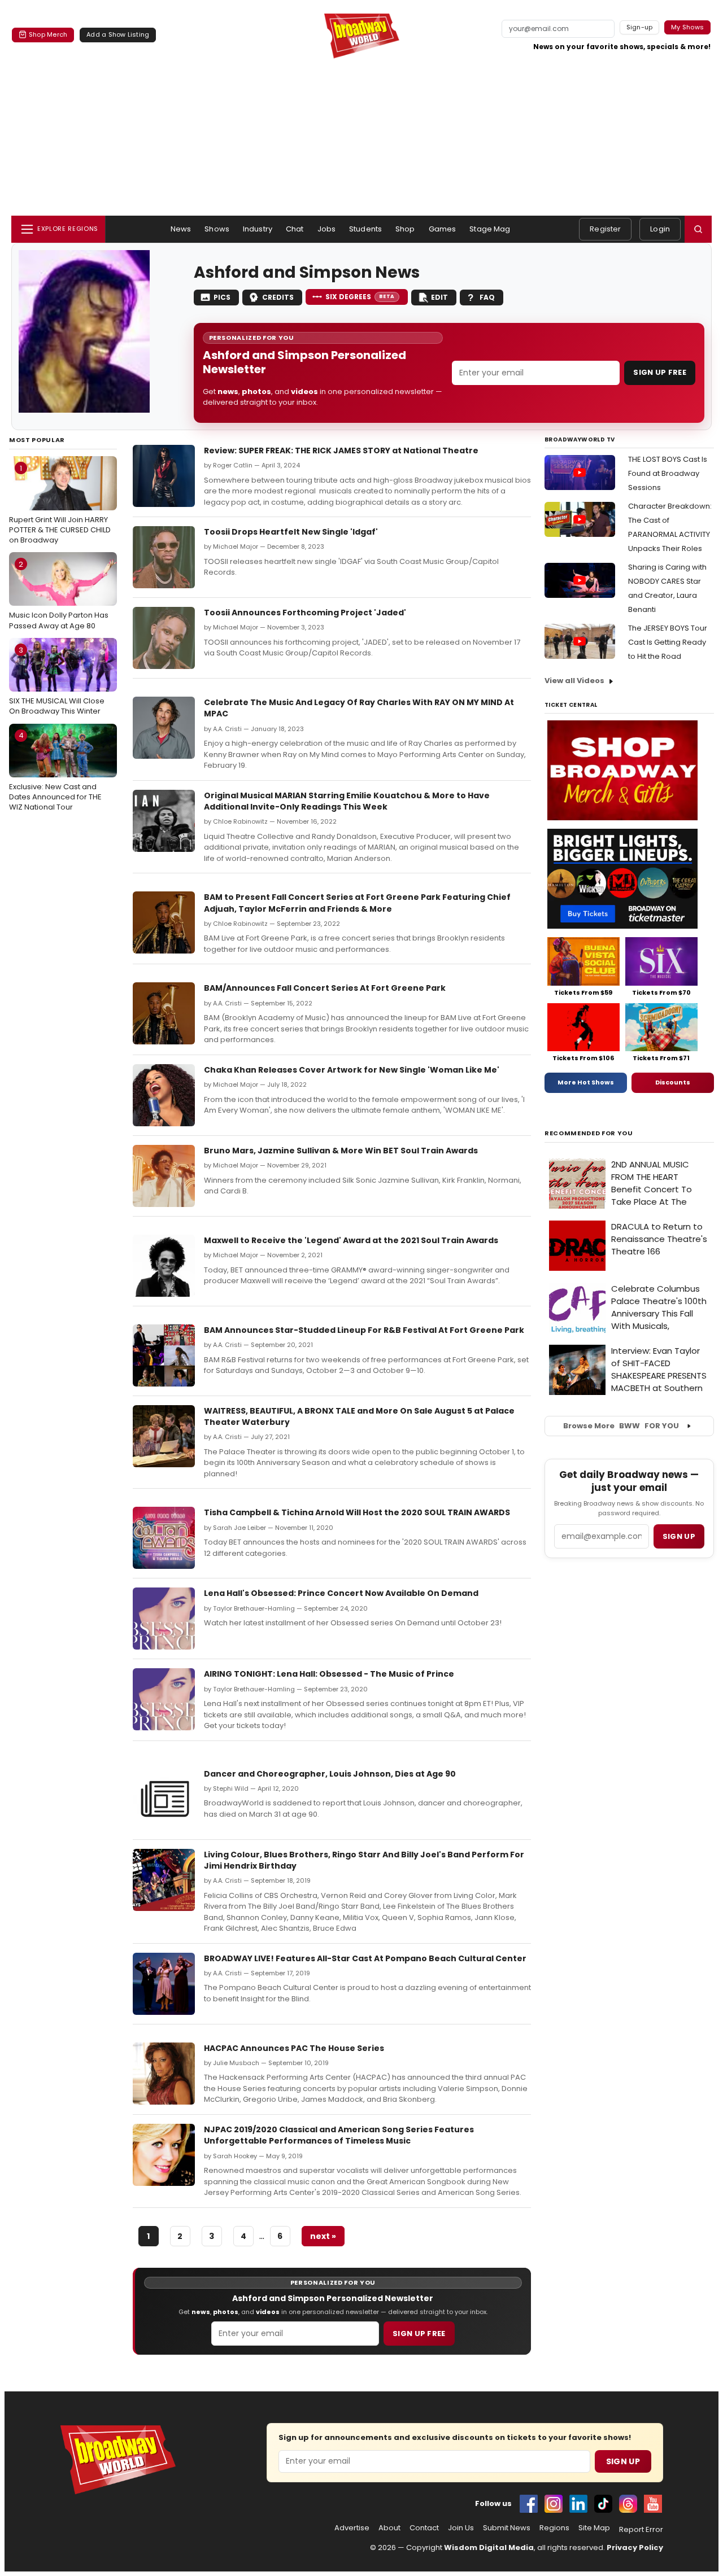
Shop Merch (48, 34)
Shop (405, 229)
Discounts (673, 1082)
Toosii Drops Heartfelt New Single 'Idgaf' (291, 532)
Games (443, 229)
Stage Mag (490, 229)
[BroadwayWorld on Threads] (628, 2504)
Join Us (461, 2528)
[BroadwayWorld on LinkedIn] (578, 2504)
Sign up (679, 1536)
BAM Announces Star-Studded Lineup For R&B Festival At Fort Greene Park (364, 1330)
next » (323, 2236)
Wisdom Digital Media (489, 2547)
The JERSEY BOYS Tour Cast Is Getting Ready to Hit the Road (668, 642)
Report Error (641, 2530)
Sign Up (623, 2461)
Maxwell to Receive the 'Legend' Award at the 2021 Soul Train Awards (351, 1240)
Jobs (327, 229)
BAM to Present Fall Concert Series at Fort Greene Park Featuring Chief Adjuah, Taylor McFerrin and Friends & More (357, 903)
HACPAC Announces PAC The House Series (294, 2048)
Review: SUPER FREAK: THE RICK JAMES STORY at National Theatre (341, 451)
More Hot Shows (586, 1082)
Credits (278, 297)
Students (365, 229)
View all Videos (574, 681)
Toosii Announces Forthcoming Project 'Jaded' (305, 613)
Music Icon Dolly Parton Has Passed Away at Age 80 (59, 595)
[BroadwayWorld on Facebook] (529, 2504)
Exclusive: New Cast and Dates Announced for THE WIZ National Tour (55, 771)
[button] (698, 229)
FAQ (487, 297)
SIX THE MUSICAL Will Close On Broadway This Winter (57, 681)
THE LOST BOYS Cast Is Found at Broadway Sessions (668, 473)
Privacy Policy (635, 2547)
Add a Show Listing (118, 34)
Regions (554, 2528)
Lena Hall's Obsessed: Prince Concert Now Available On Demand (341, 1593)
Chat (295, 229)
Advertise (352, 2528)
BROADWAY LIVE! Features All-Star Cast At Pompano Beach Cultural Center (365, 1958)
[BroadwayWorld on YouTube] (653, 2504)
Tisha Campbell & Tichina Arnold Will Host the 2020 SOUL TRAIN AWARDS (357, 1512)
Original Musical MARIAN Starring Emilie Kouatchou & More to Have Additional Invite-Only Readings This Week (347, 801)
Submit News (507, 2528)
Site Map (594, 2528)
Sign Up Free (660, 372)
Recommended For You (589, 1133)
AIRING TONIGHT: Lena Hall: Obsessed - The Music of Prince (329, 1674)
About (389, 2528)
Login (660, 229)
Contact (424, 2528)
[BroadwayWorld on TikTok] (603, 2504)
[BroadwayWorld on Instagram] (554, 2504)
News (181, 229)
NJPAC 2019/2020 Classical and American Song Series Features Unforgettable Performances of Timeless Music (339, 2135)
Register (605, 229)
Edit (439, 297)
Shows (217, 229)
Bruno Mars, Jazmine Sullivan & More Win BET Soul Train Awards (341, 1151)
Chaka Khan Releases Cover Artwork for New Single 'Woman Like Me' (352, 1070)
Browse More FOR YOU (621, 1426)
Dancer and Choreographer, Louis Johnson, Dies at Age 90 (330, 1774)
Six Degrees (360, 297)
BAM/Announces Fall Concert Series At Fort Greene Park (325, 988)
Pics (222, 297)
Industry (258, 229)
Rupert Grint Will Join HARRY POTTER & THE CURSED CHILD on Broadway (60, 504)
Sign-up (640, 27)
